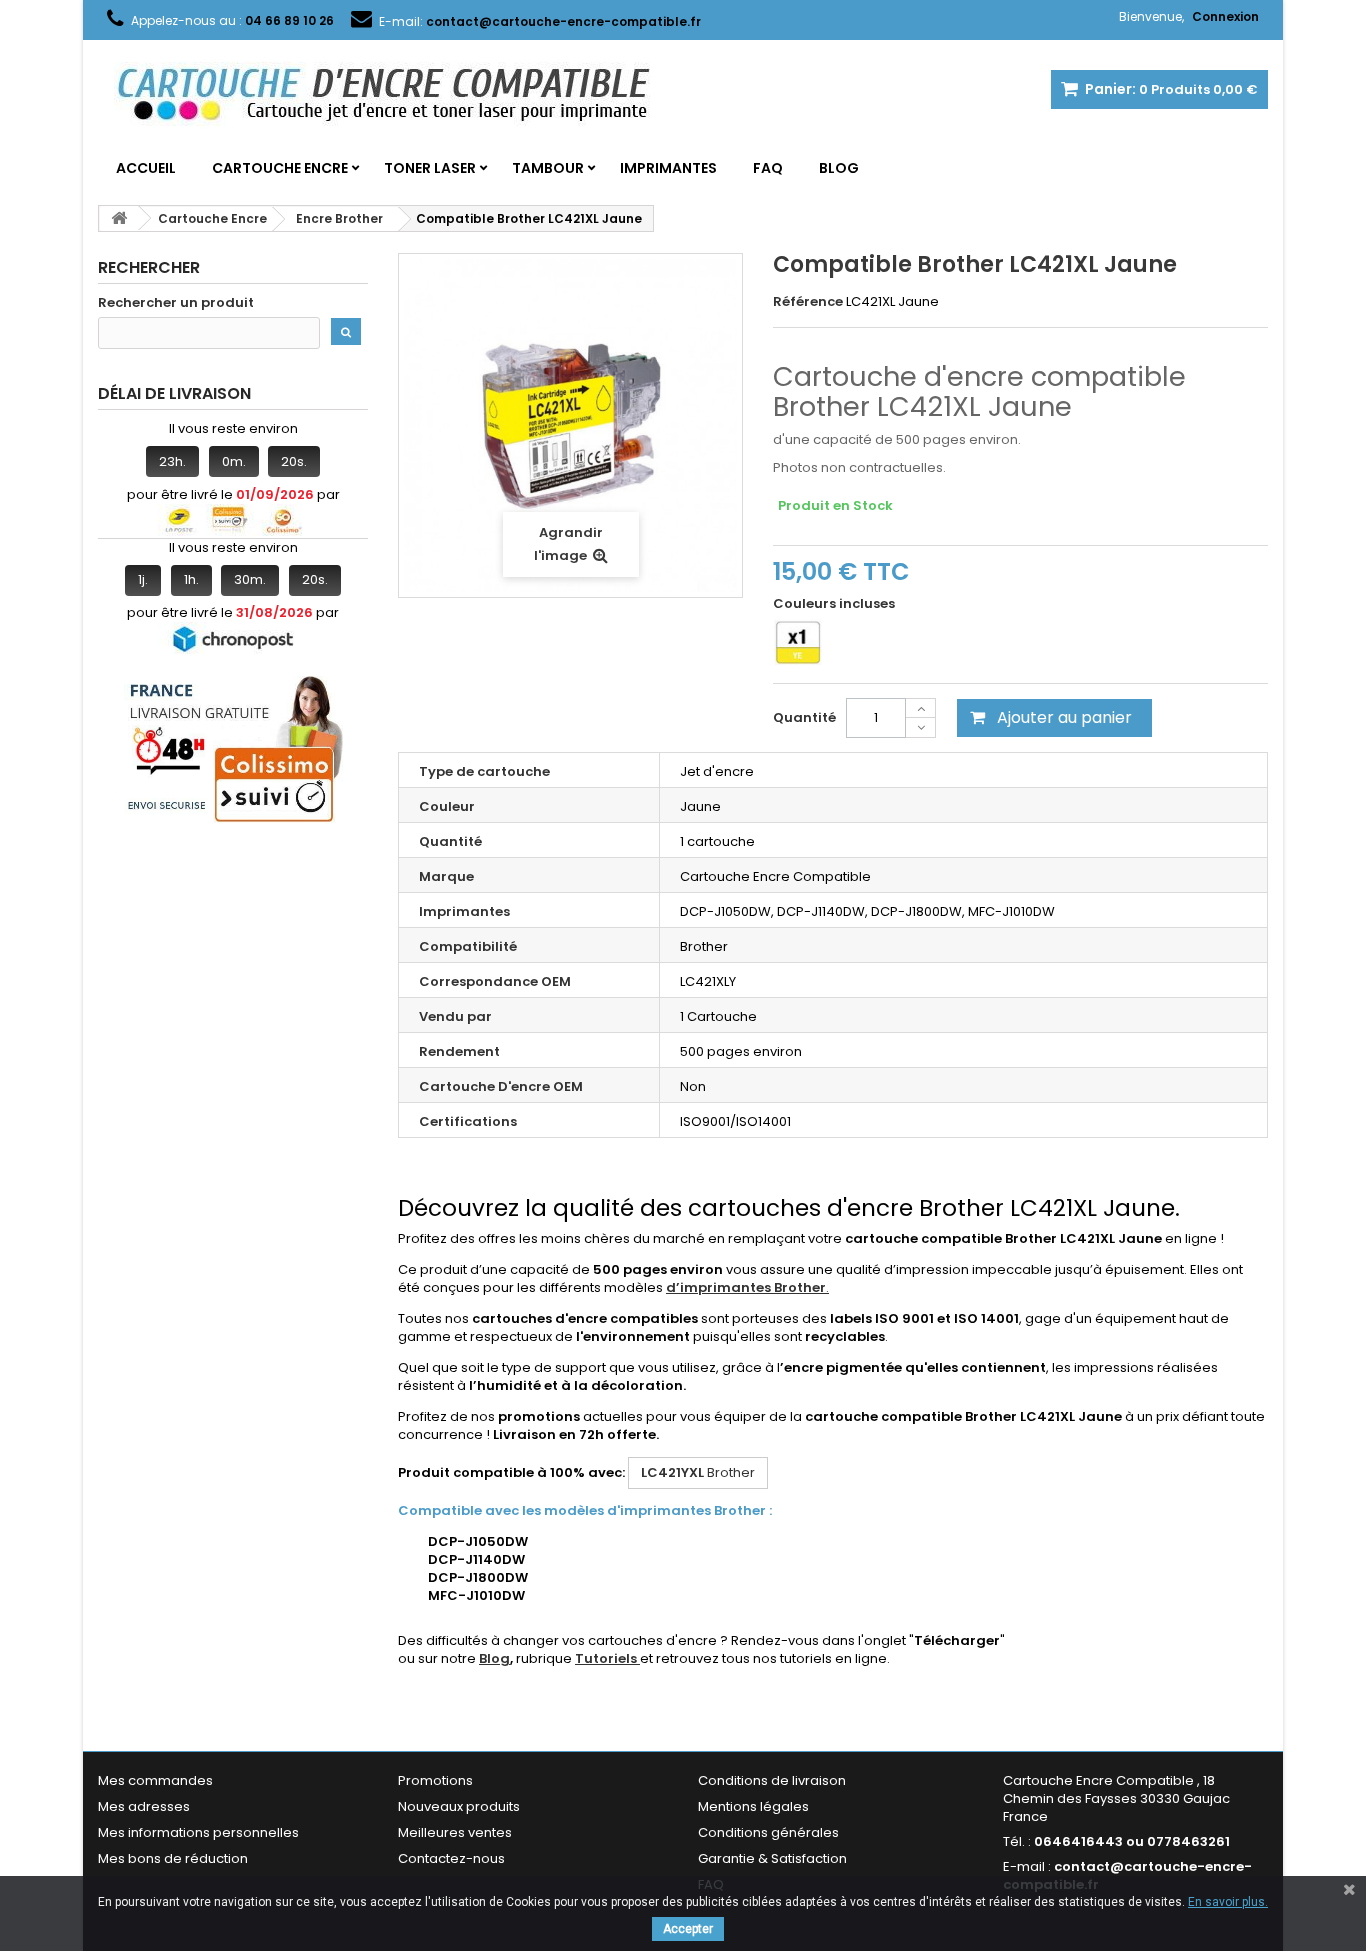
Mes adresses (144, 1806)
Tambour (548, 168)
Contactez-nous (451, 1858)
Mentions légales (753, 1806)
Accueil (146, 168)
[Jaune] (798, 642)
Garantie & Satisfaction (772, 1858)
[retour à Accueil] (119, 218)
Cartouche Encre (280, 168)
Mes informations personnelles (198, 1832)
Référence (808, 302)
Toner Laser (430, 168)
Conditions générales (768, 1832)
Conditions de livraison (772, 1780)
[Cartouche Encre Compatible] (398, 96)
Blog (839, 168)
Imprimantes (668, 168)
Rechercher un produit (176, 303)
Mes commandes (155, 1780)
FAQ (768, 168)
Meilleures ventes (455, 1832)
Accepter (688, 1929)
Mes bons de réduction (173, 1858)
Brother (698, 1472)
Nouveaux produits (459, 1806)
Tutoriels (607, 1658)
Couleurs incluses (835, 604)
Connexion (1225, 16)
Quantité (804, 717)
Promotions (435, 1780)
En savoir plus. (1228, 1902)
